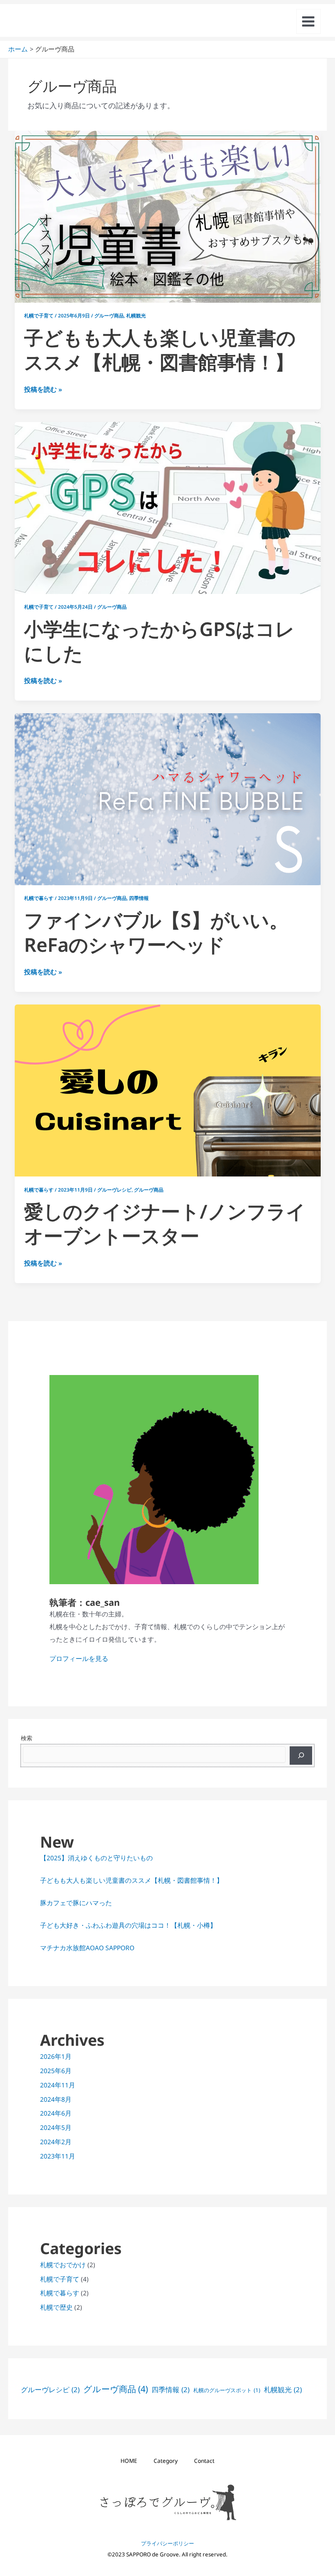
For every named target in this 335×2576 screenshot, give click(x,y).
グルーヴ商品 (109, 315)
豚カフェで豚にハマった (76, 1903)
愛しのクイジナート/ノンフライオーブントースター (165, 1223)
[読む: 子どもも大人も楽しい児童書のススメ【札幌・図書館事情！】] (168, 216)
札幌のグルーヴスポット (227, 2390)
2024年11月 (58, 2085)
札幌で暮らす (39, 898)
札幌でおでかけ (63, 2265)
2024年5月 (56, 2127)
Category (166, 2461)
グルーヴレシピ (114, 1190)
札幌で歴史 (56, 2307)
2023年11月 (58, 2156)
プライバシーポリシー (167, 2543)
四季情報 (139, 898)
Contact (204, 2461)
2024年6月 (56, 2113)
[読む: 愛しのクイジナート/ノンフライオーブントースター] (168, 1090)
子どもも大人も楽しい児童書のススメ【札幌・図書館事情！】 (160, 350)
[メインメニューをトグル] (308, 21)
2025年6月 (56, 2071)
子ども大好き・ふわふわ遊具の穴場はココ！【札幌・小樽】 (128, 1925)
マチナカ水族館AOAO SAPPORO (87, 1948)
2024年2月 (56, 2142)
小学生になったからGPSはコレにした (159, 641)
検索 (27, 1738)
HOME (129, 2461)
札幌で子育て (39, 315)
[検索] (301, 1756)
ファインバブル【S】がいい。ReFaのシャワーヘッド (156, 932)
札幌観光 (136, 315)
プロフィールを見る (79, 1659)
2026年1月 (56, 2056)
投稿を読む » (43, 389)
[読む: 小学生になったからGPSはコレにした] (168, 507)
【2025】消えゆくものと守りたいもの (96, 1858)
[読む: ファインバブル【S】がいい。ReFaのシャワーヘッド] (168, 799)
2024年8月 (56, 2099)
